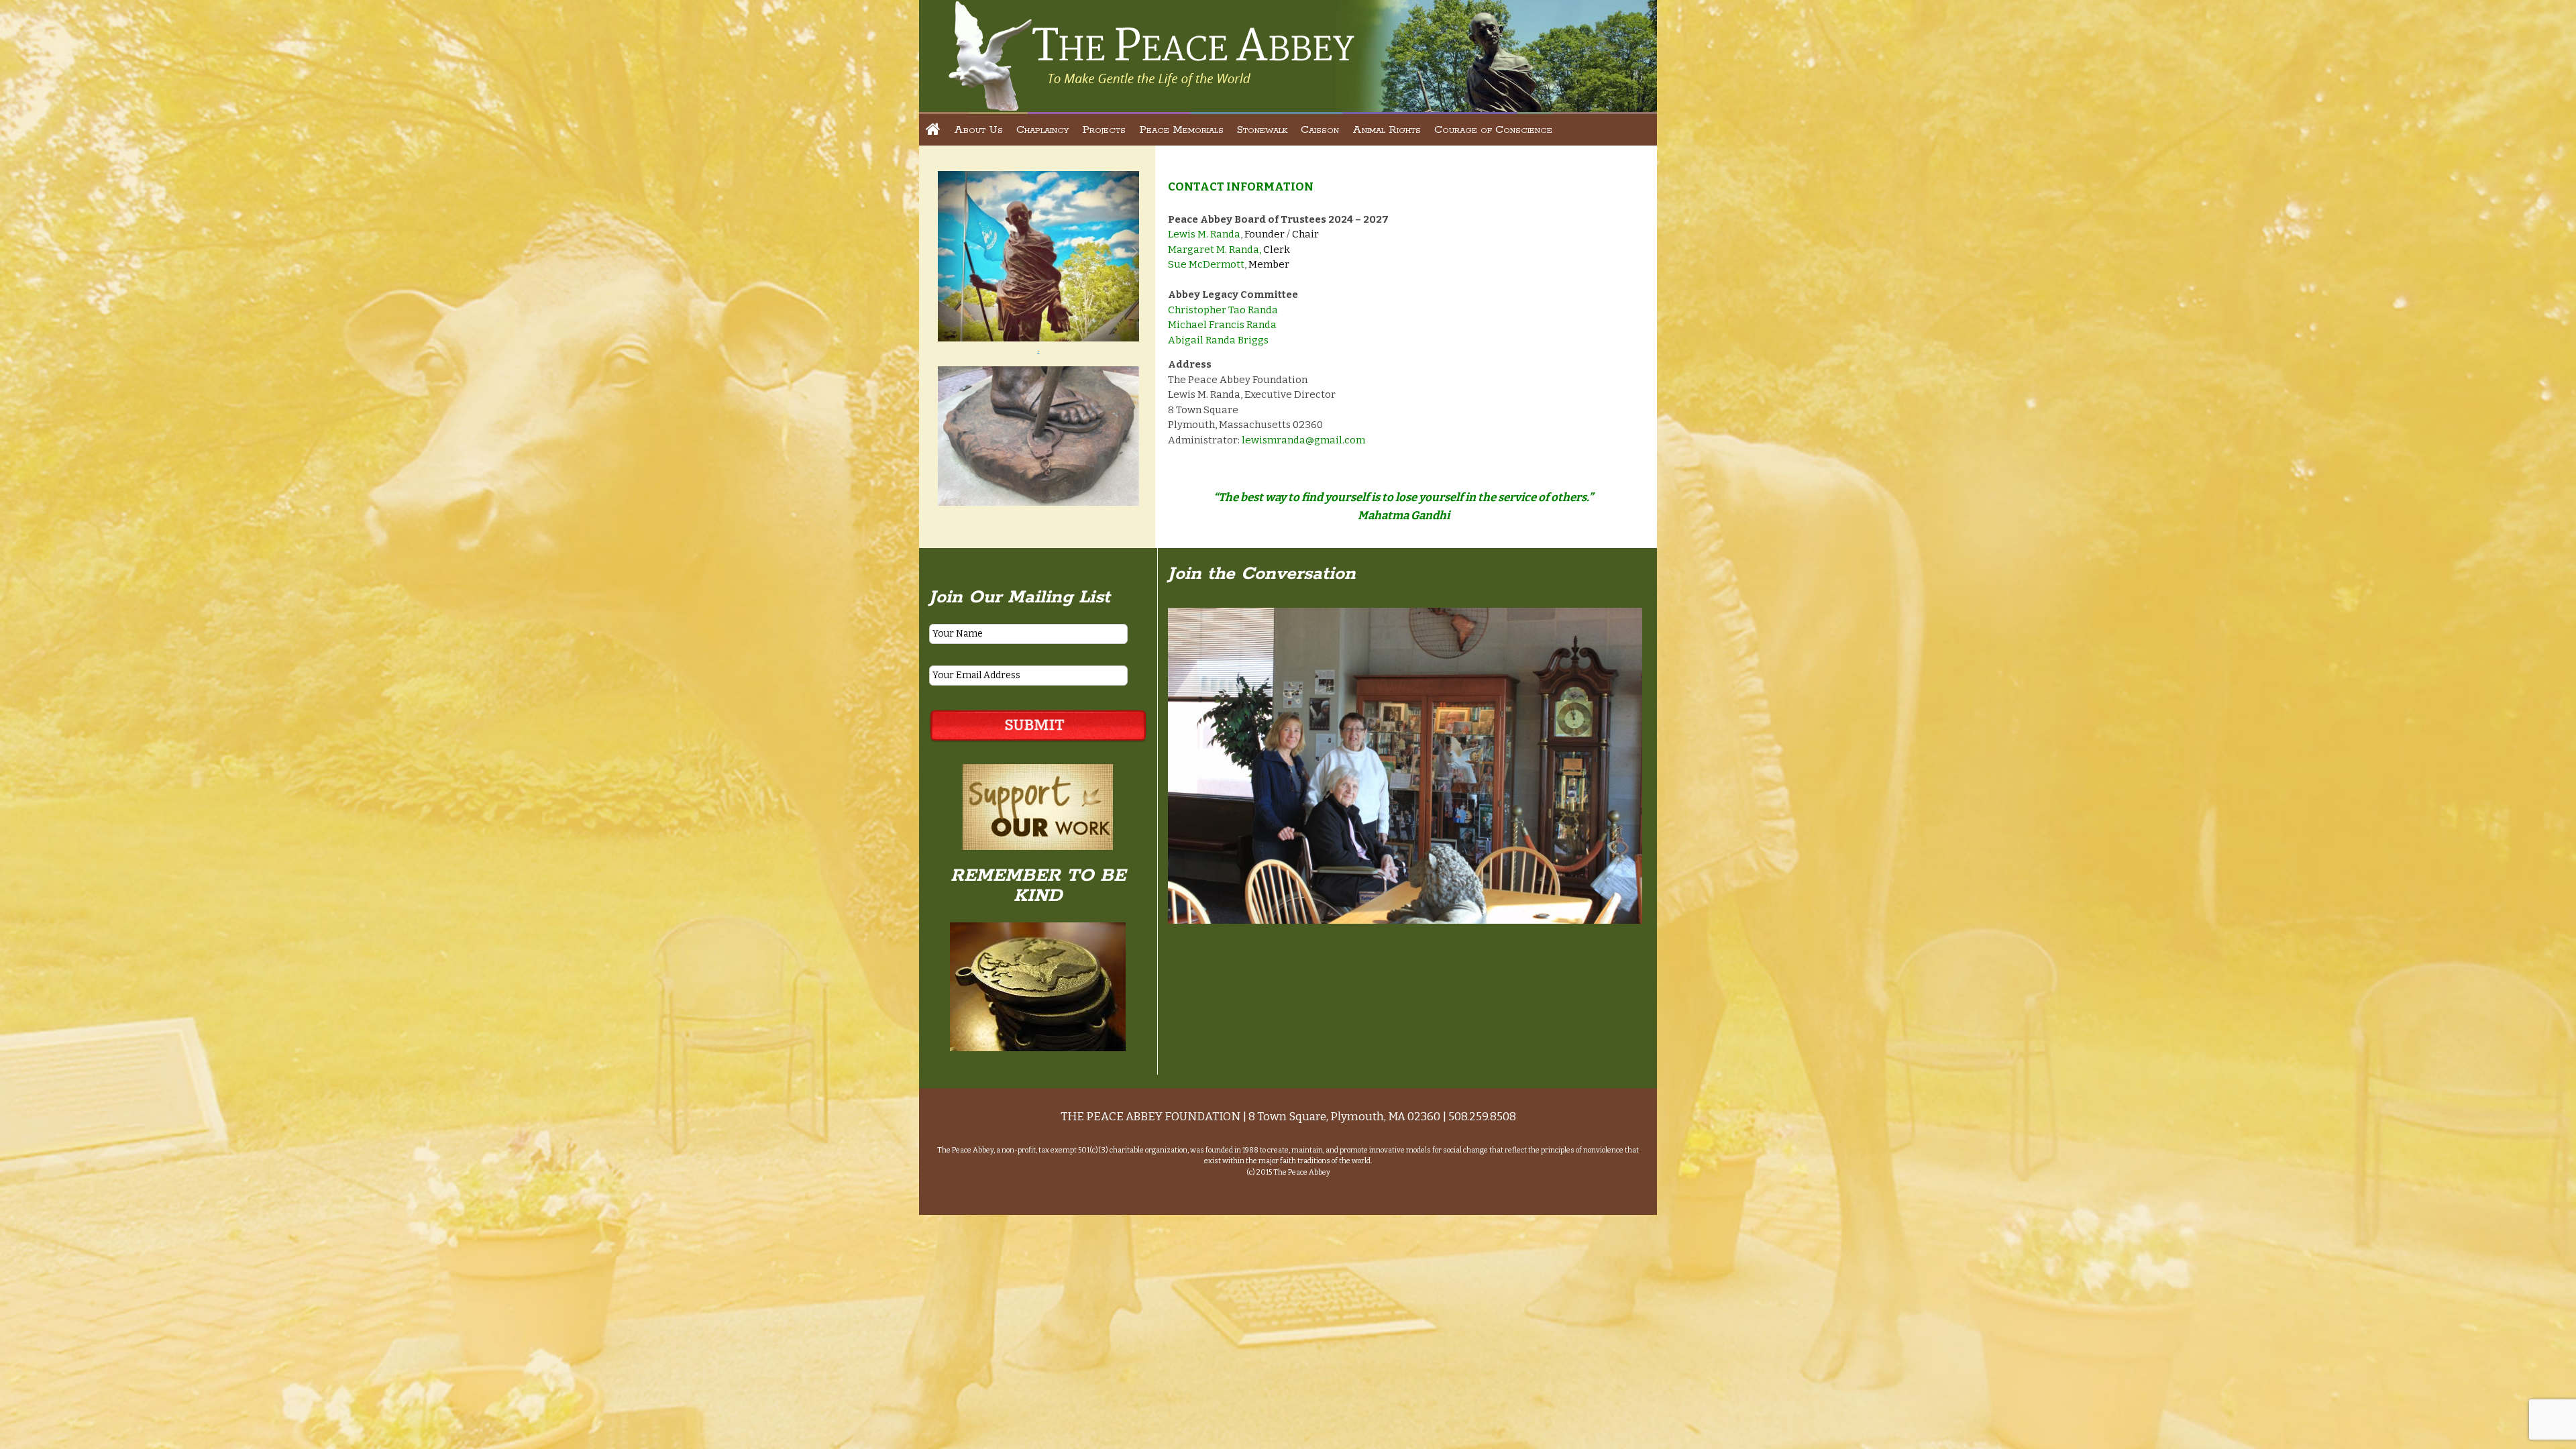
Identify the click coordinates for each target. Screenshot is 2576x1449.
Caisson (1320, 130)
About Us (978, 130)
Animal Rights (1387, 130)
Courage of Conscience (1493, 130)
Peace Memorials (1181, 130)
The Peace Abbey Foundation (1150, 55)
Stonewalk (1262, 130)
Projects (1104, 130)
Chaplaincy (1042, 130)
